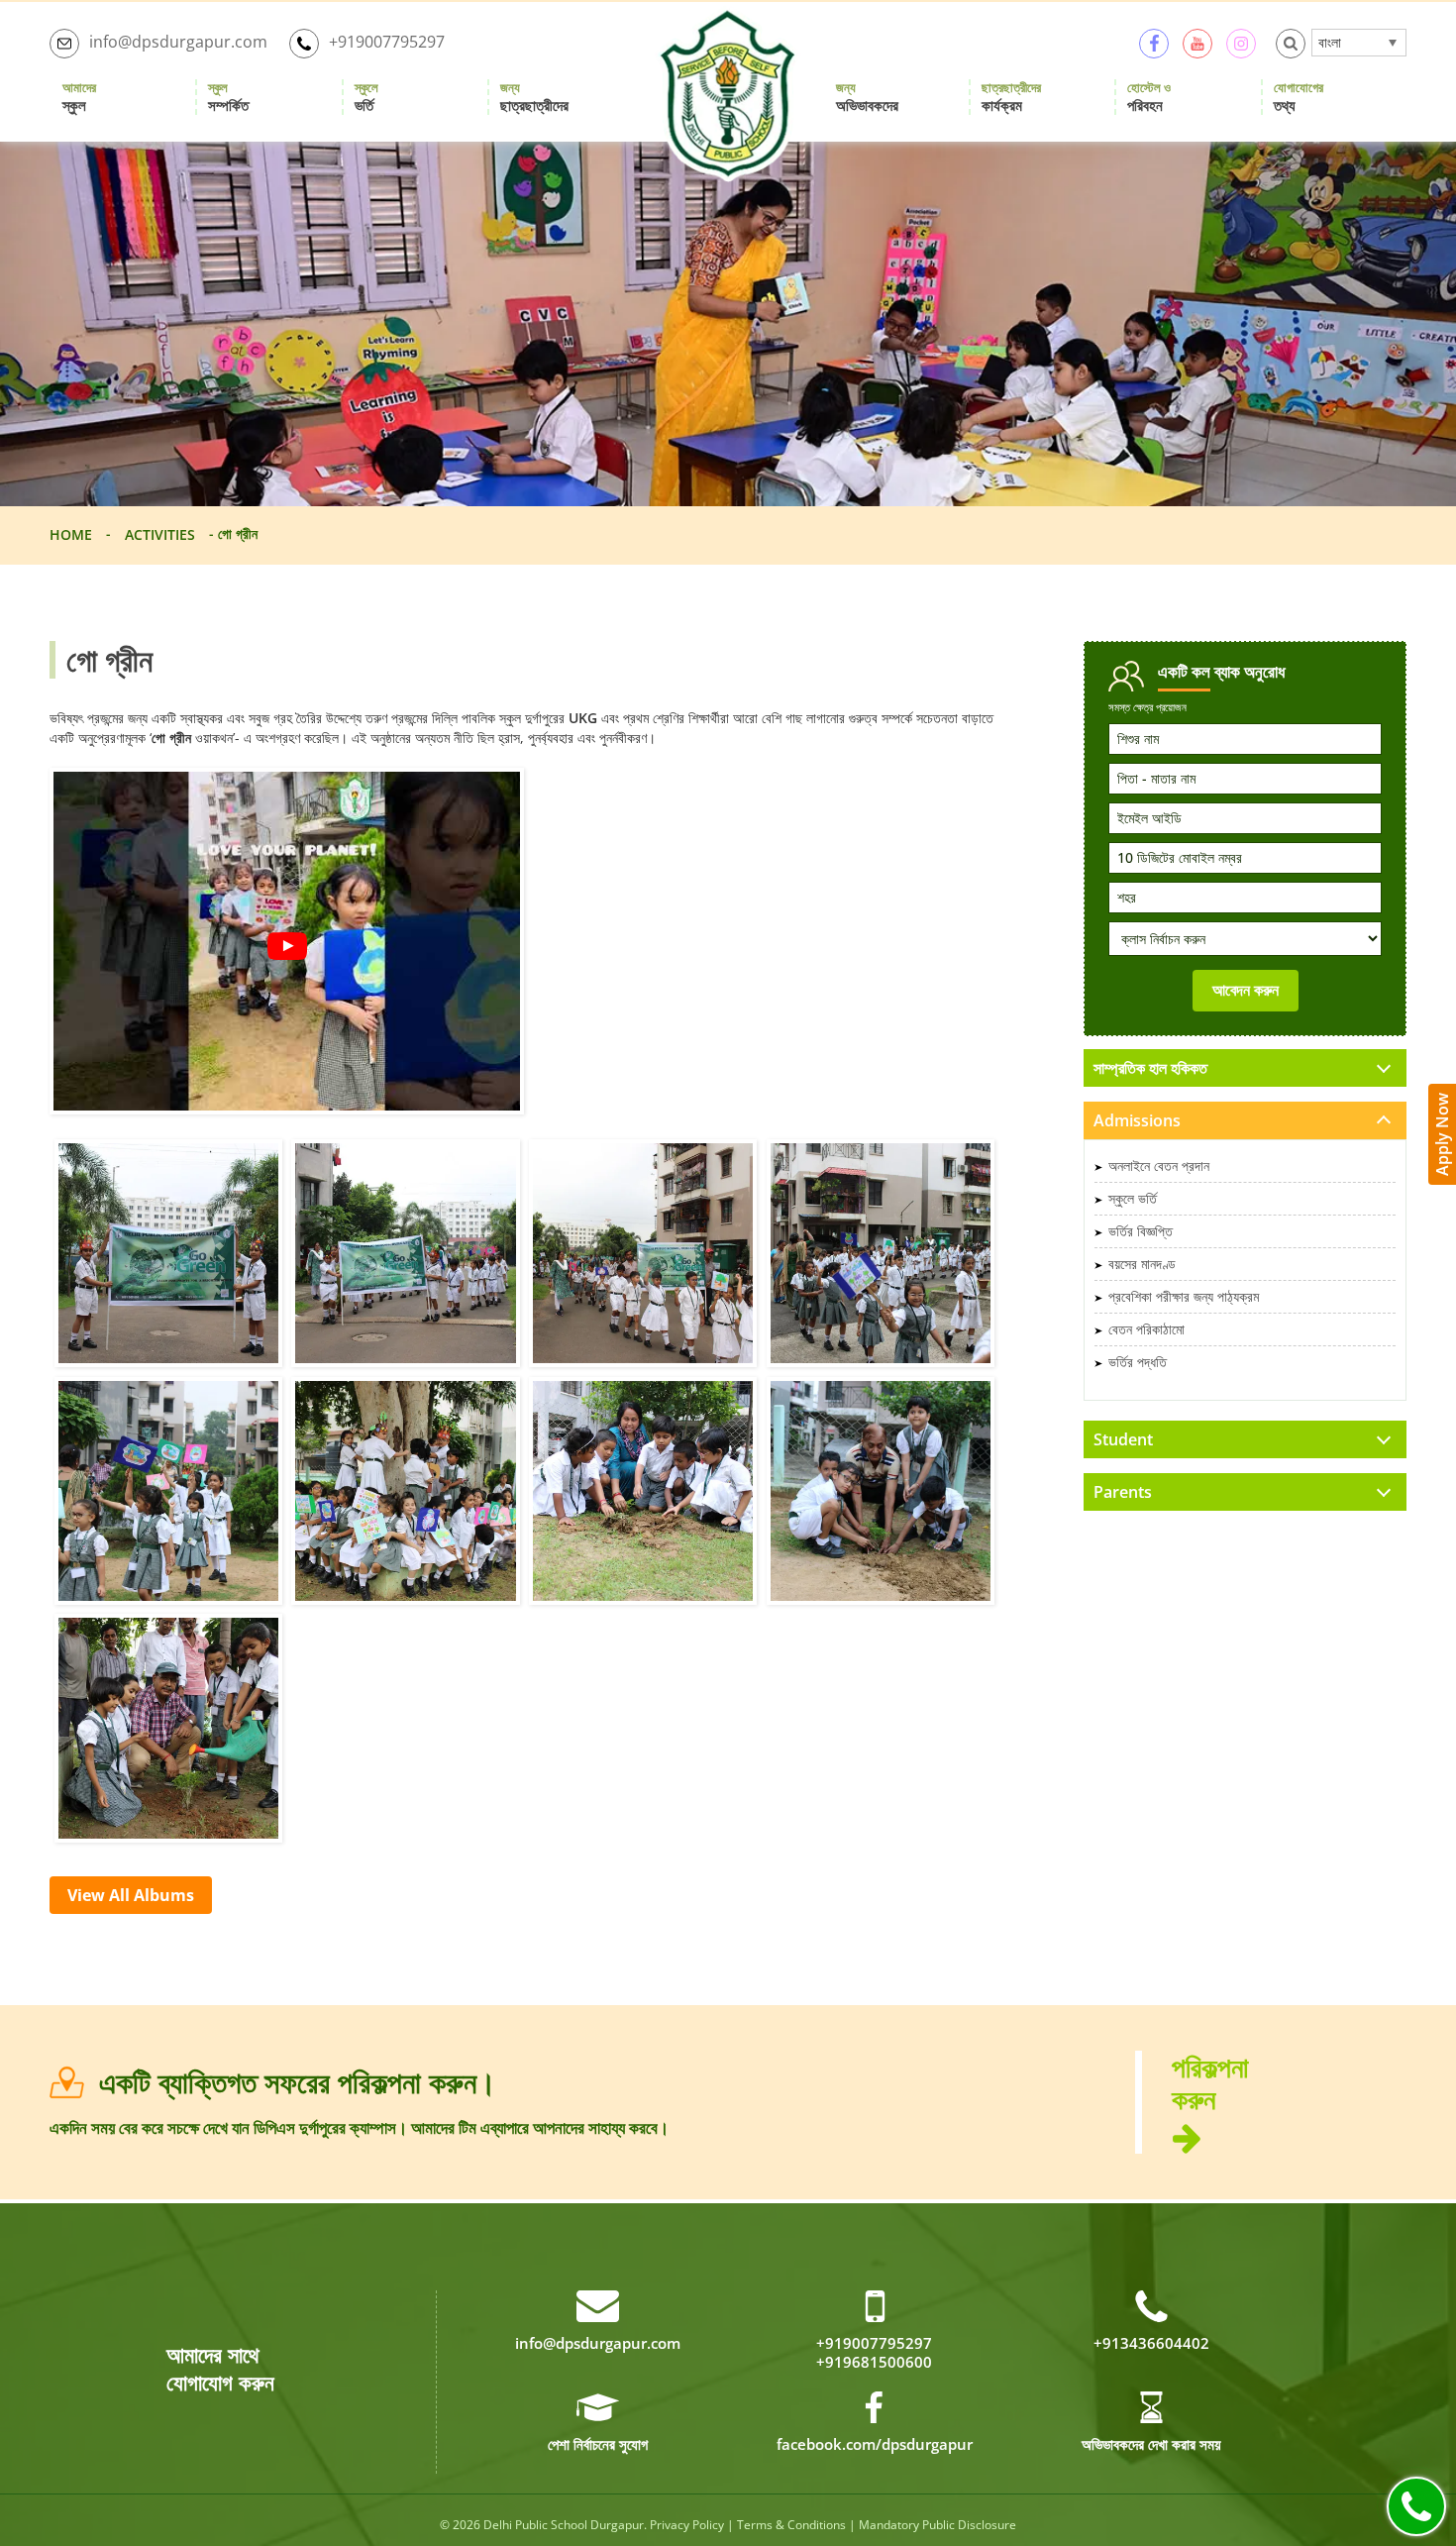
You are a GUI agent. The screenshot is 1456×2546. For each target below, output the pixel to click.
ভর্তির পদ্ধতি (1138, 1362)
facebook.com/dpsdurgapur (875, 2444)
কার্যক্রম (1011, 97)
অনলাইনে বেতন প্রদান (1159, 1166)
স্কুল (79, 97)
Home (71, 534)
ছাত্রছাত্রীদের (534, 97)
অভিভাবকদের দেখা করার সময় (1151, 2444)
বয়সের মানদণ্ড (1142, 1264)
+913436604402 (1151, 2343)
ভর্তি (366, 97)
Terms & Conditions (791, 2525)
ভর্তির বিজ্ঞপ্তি (1141, 1231)
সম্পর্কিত (228, 97)
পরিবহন (1149, 97)
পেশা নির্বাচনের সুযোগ (598, 2444)
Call (1416, 2506)
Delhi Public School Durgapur (564, 2525)
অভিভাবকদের (867, 97)
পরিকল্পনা (1210, 2084)
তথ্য (1299, 97)
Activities (160, 534)
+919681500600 (874, 2362)
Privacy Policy (687, 2525)
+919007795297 (387, 42)
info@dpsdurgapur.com (178, 42)
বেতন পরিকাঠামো (1146, 1329)
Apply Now (1442, 1134)
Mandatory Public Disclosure (937, 2525)
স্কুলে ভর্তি (1133, 1198)
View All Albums (131, 1895)
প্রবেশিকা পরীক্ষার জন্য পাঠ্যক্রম (1184, 1296)
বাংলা (1330, 42)
